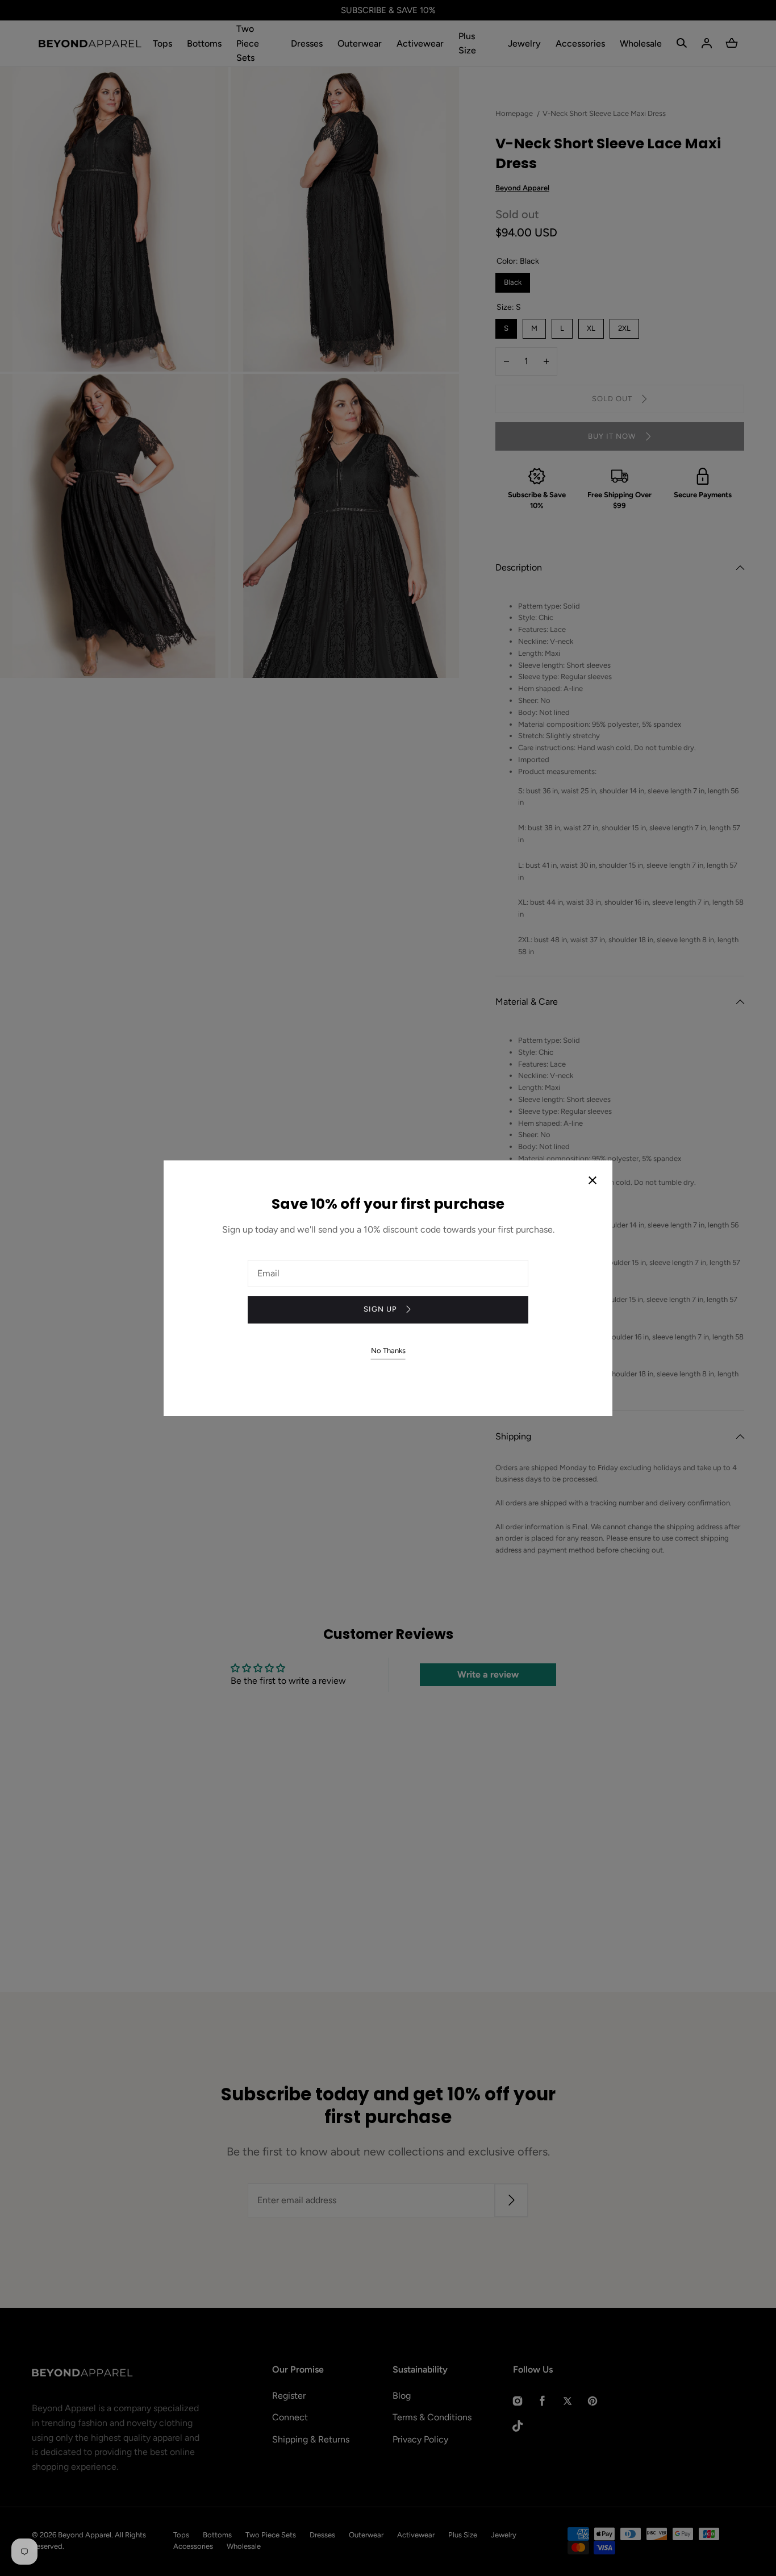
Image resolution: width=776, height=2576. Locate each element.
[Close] (593, 1181)
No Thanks (388, 1351)
